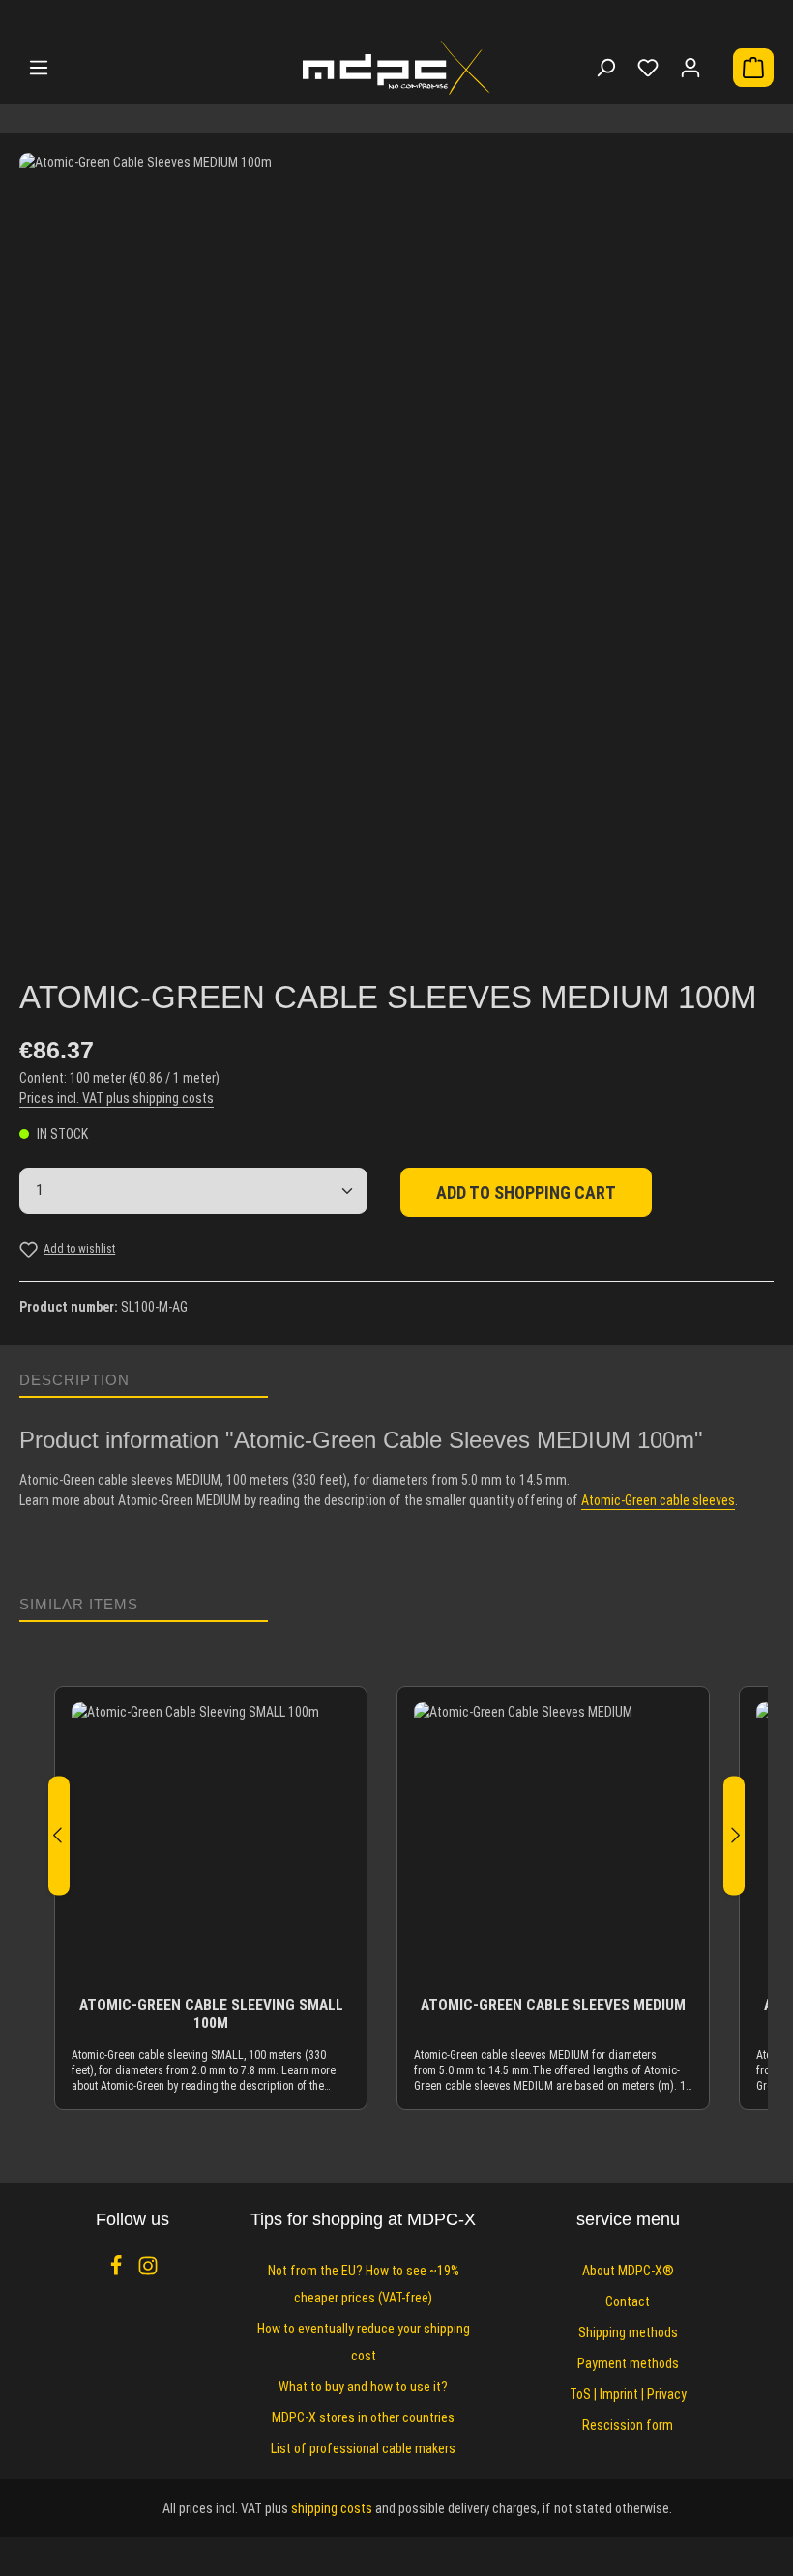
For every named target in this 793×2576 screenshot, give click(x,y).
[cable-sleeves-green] (396, 529)
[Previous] (59, 1835)
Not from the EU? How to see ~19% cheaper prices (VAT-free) (364, 2284)
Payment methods (628, 2363)
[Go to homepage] (396, 68)
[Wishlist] (648, 68)
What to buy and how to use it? (363, 2387)
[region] (396, 546)
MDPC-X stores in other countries (363, 2417)
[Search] (605, 68)
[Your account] (690, 68)
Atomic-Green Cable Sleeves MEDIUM (553, 2005)
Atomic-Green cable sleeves (658, 1500)
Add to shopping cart (526, 1192)
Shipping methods (628, 2332)
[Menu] (39, 68)
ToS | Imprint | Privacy (628, 2394)
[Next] (734, 1835)
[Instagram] (148, 2272)
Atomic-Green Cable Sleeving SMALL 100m (211, 2014)
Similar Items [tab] (79, 1604)
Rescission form (628, 2425)
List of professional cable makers (363, 2448)
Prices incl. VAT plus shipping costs (117, 1098)
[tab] (144, 1381)
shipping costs (332, 2508)
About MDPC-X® (628, 2271)
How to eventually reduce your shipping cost (364, 2342)
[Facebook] (117, 2272)
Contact (628, 2301)
